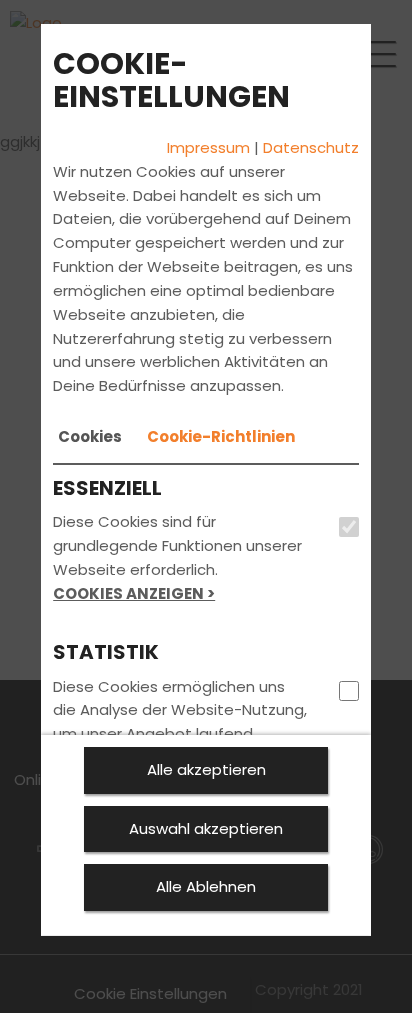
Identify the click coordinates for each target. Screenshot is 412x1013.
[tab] (90, 437)
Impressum (208, 147)
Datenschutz (311, 147)
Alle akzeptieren (206, 769)
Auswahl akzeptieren (206, 828)
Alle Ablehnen (206, 886)
